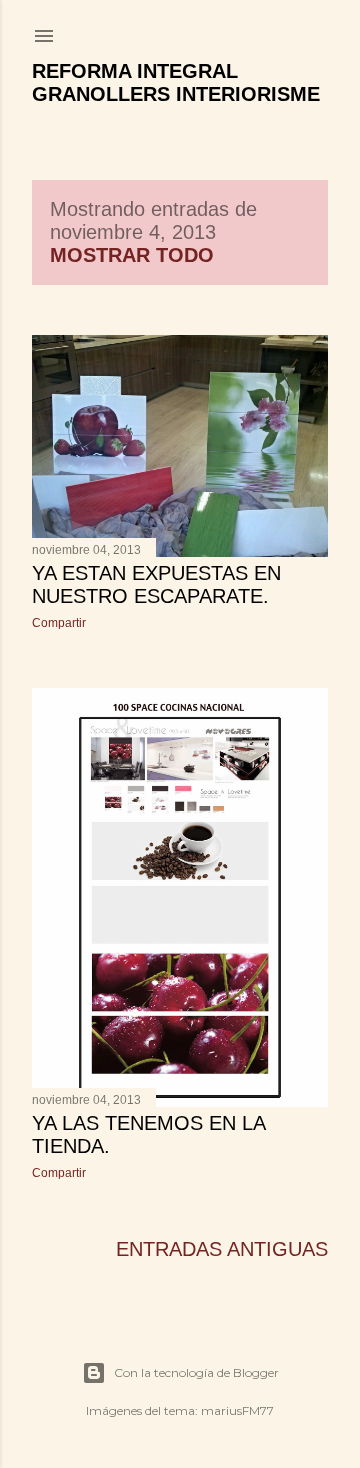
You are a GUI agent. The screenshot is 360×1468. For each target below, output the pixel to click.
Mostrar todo (132, 255)
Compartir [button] (59, 623)
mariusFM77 (237, 1410)
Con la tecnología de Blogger (196, 1372)
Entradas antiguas (222, 1249)
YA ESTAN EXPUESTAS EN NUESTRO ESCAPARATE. (156, 584)
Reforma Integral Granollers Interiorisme (176, 82)
